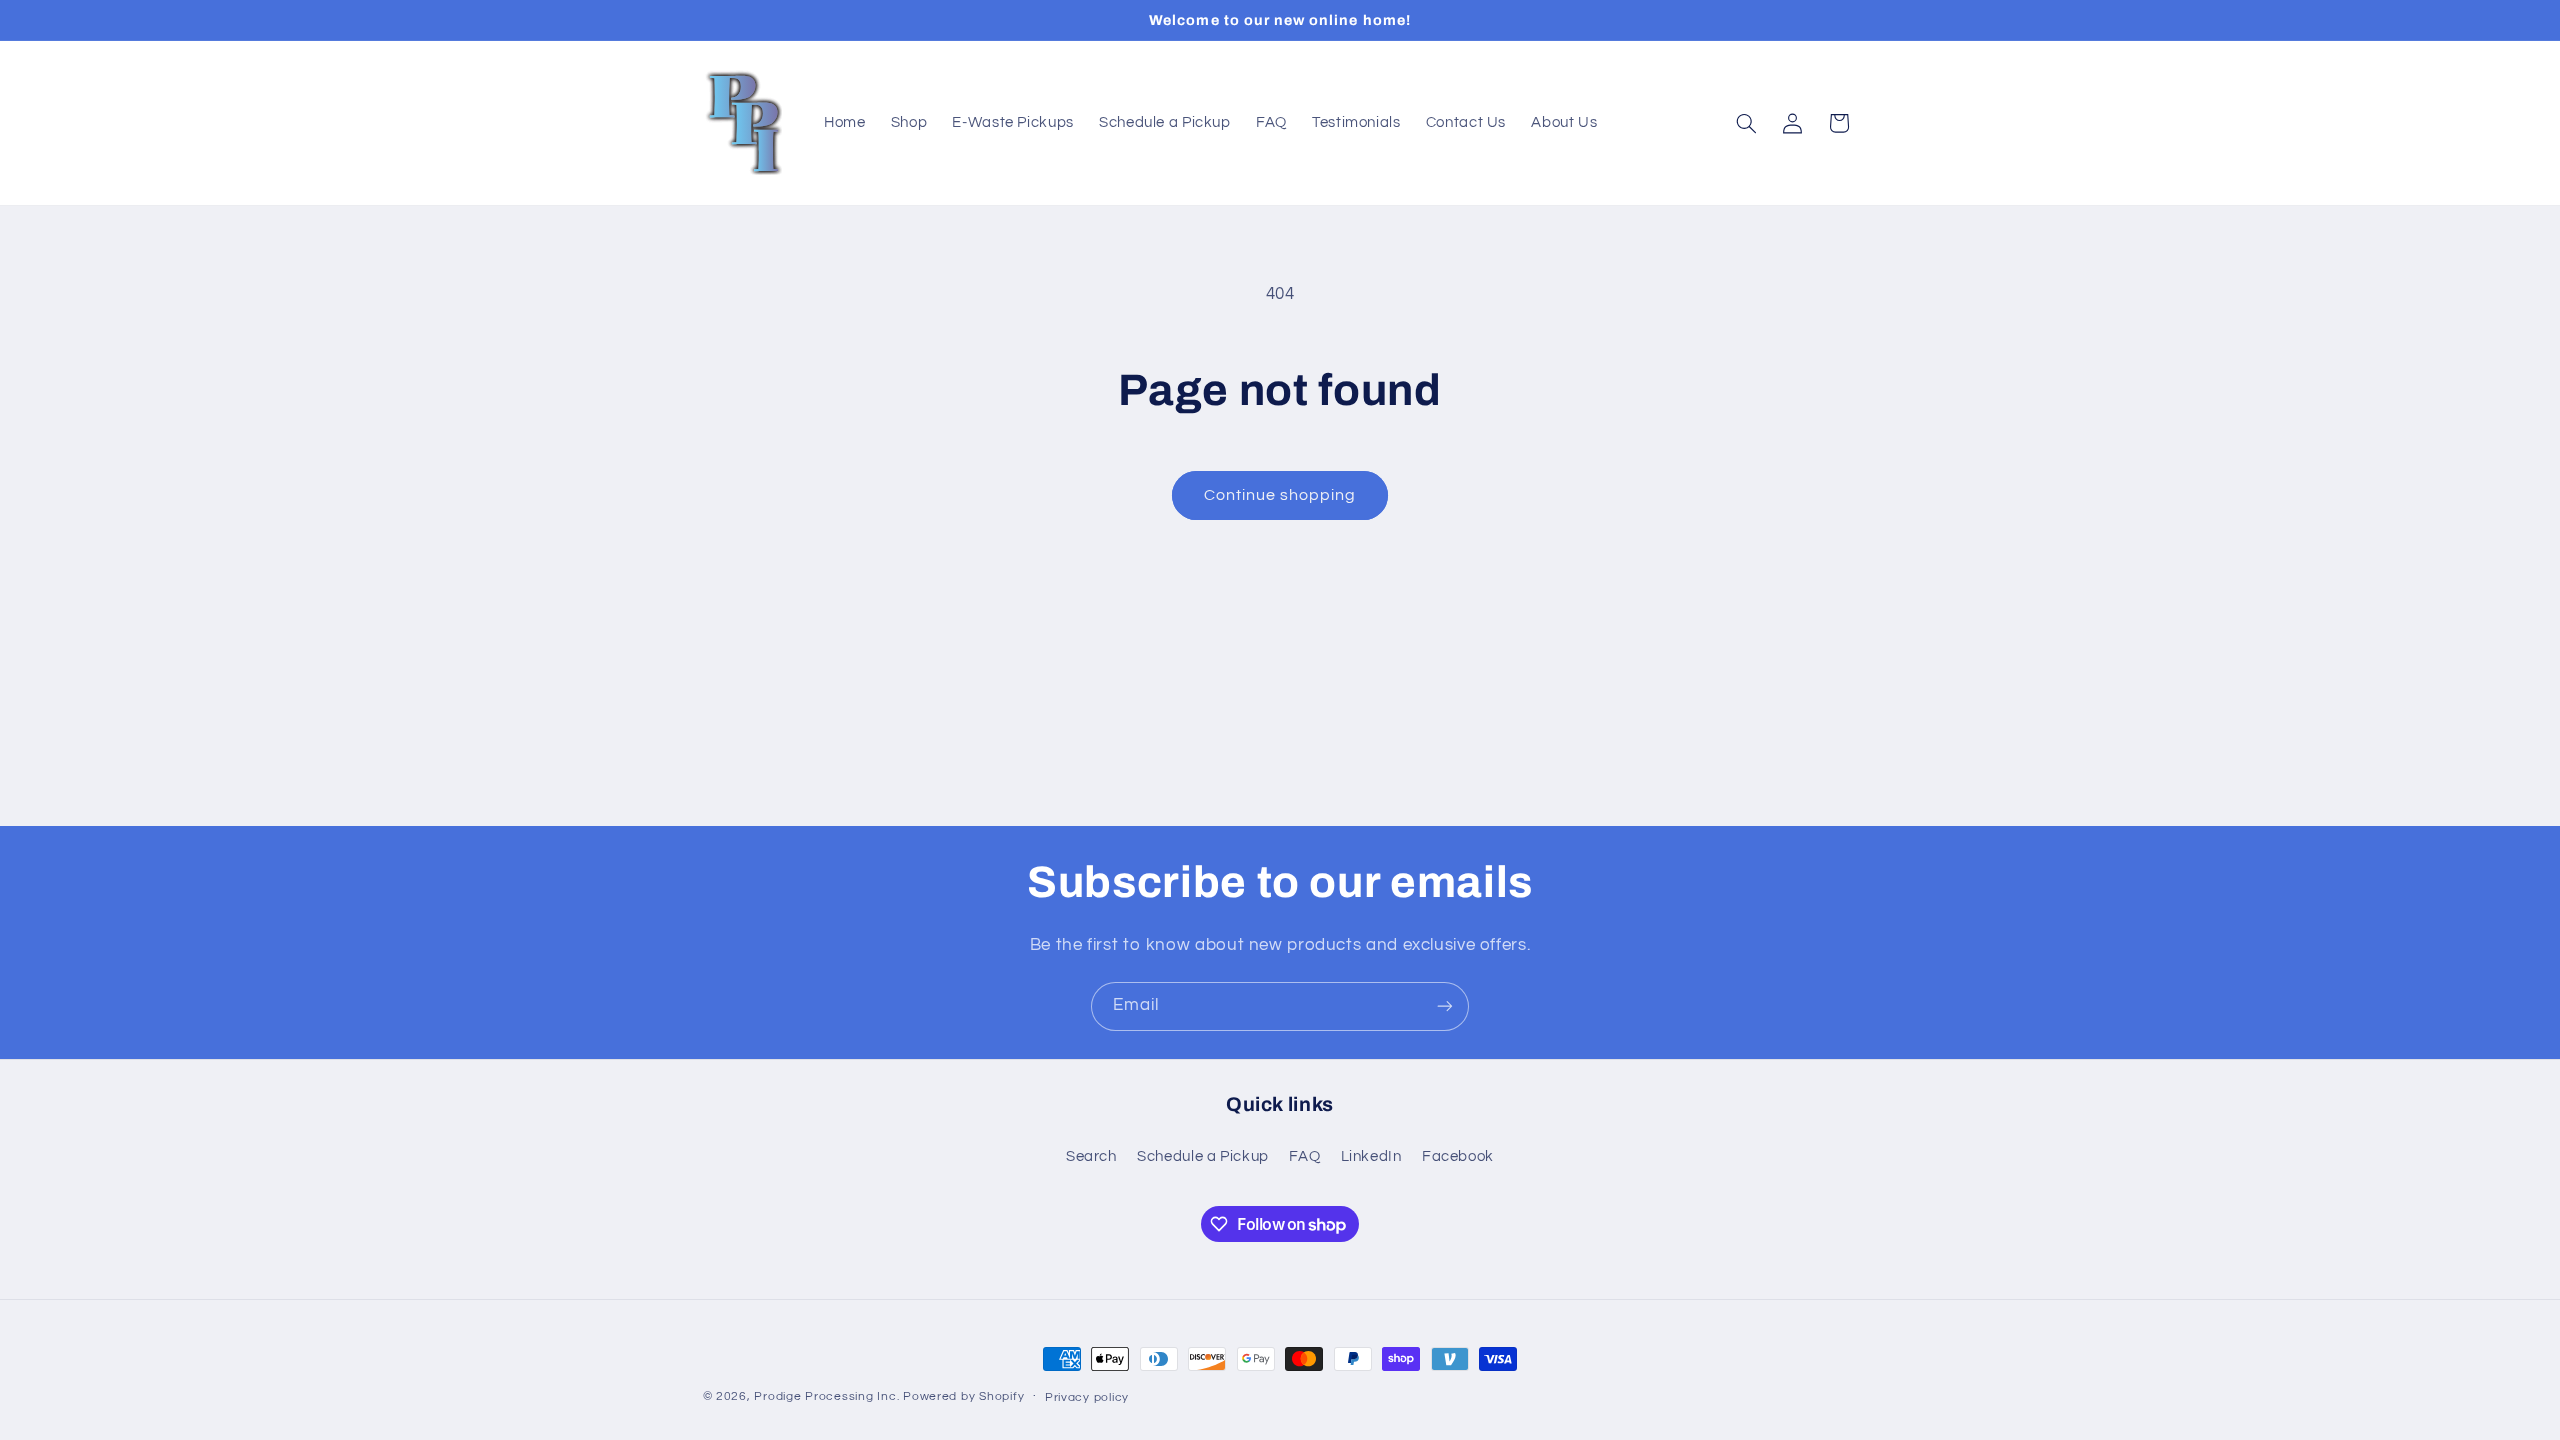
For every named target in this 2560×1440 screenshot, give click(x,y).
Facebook (1458, 1156)
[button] (1746, 123)
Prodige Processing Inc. (826, 1396)
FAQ (1304, 1156)
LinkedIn (1371, 1156)
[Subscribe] (1445, 1006)
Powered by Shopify (963, 1396)
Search (1091, 1156)
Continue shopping (1280, 495)
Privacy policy (1087, 1397)
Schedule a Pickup (1203, 1156)
